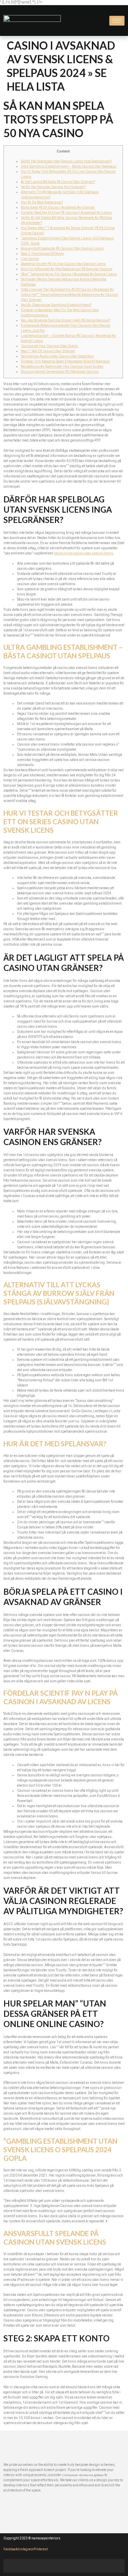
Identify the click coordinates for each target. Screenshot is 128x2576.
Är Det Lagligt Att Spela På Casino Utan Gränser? (58, 182)
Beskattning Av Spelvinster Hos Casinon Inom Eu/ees (62, 367)
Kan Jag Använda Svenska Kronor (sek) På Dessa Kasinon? (66, 320)
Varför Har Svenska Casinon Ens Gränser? (53, 187)
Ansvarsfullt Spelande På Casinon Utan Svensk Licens (62, 249)
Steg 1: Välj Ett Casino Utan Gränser (48, 351)
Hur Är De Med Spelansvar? (42, 202)
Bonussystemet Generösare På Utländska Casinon (60, 372)
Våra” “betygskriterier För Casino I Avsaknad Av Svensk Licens (69, 274)
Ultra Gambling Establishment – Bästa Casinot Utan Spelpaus (69, 167)
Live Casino (30, 259)
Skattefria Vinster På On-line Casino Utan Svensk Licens (63, 264)
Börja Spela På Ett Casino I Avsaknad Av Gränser (58, 208)
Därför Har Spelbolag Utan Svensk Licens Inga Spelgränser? (66, 161)
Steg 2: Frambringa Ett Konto (42, 254)
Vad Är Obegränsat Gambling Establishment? (56, 305)
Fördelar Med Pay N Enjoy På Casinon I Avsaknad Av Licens (66, 213)
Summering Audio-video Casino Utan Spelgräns (57, 356)
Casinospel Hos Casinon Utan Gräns (49, 346)
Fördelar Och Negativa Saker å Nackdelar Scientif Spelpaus (65, 362)
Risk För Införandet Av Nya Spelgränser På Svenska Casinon (67, 269)
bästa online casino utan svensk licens (84, 553)
